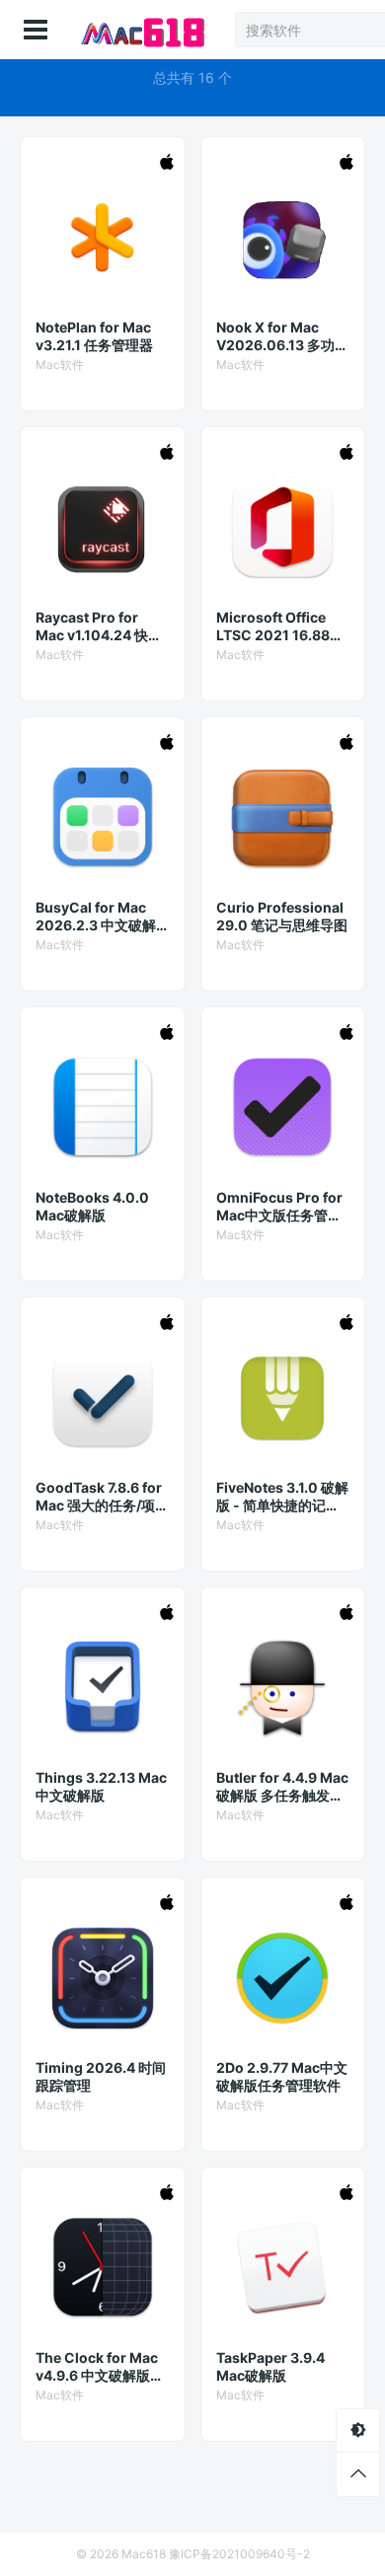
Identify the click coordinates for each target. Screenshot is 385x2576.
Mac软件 (60, 365)
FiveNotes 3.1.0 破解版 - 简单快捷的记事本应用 (282, 1497)
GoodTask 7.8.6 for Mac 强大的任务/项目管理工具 (102, 1497)
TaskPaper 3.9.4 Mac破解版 (270, 2366)
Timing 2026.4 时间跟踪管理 (101, 2076)
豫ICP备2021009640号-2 (239, 2554)
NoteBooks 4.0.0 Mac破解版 (92, 1206)
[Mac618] (141, 30)
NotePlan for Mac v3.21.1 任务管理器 (94, 336)
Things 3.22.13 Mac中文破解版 (101, 1786)
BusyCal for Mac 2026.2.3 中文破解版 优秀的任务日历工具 (99, 917)
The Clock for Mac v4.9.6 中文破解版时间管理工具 (100, 2367)
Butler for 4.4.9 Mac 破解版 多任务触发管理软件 (282, 1787)
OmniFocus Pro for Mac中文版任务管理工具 (279, 1207)
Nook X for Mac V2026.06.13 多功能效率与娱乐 (282, 336)
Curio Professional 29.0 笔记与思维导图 (282, 916)
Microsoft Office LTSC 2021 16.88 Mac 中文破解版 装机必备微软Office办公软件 (282, 626)
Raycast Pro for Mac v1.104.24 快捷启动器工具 (99, 626)
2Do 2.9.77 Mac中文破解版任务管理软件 (282, 2076)
